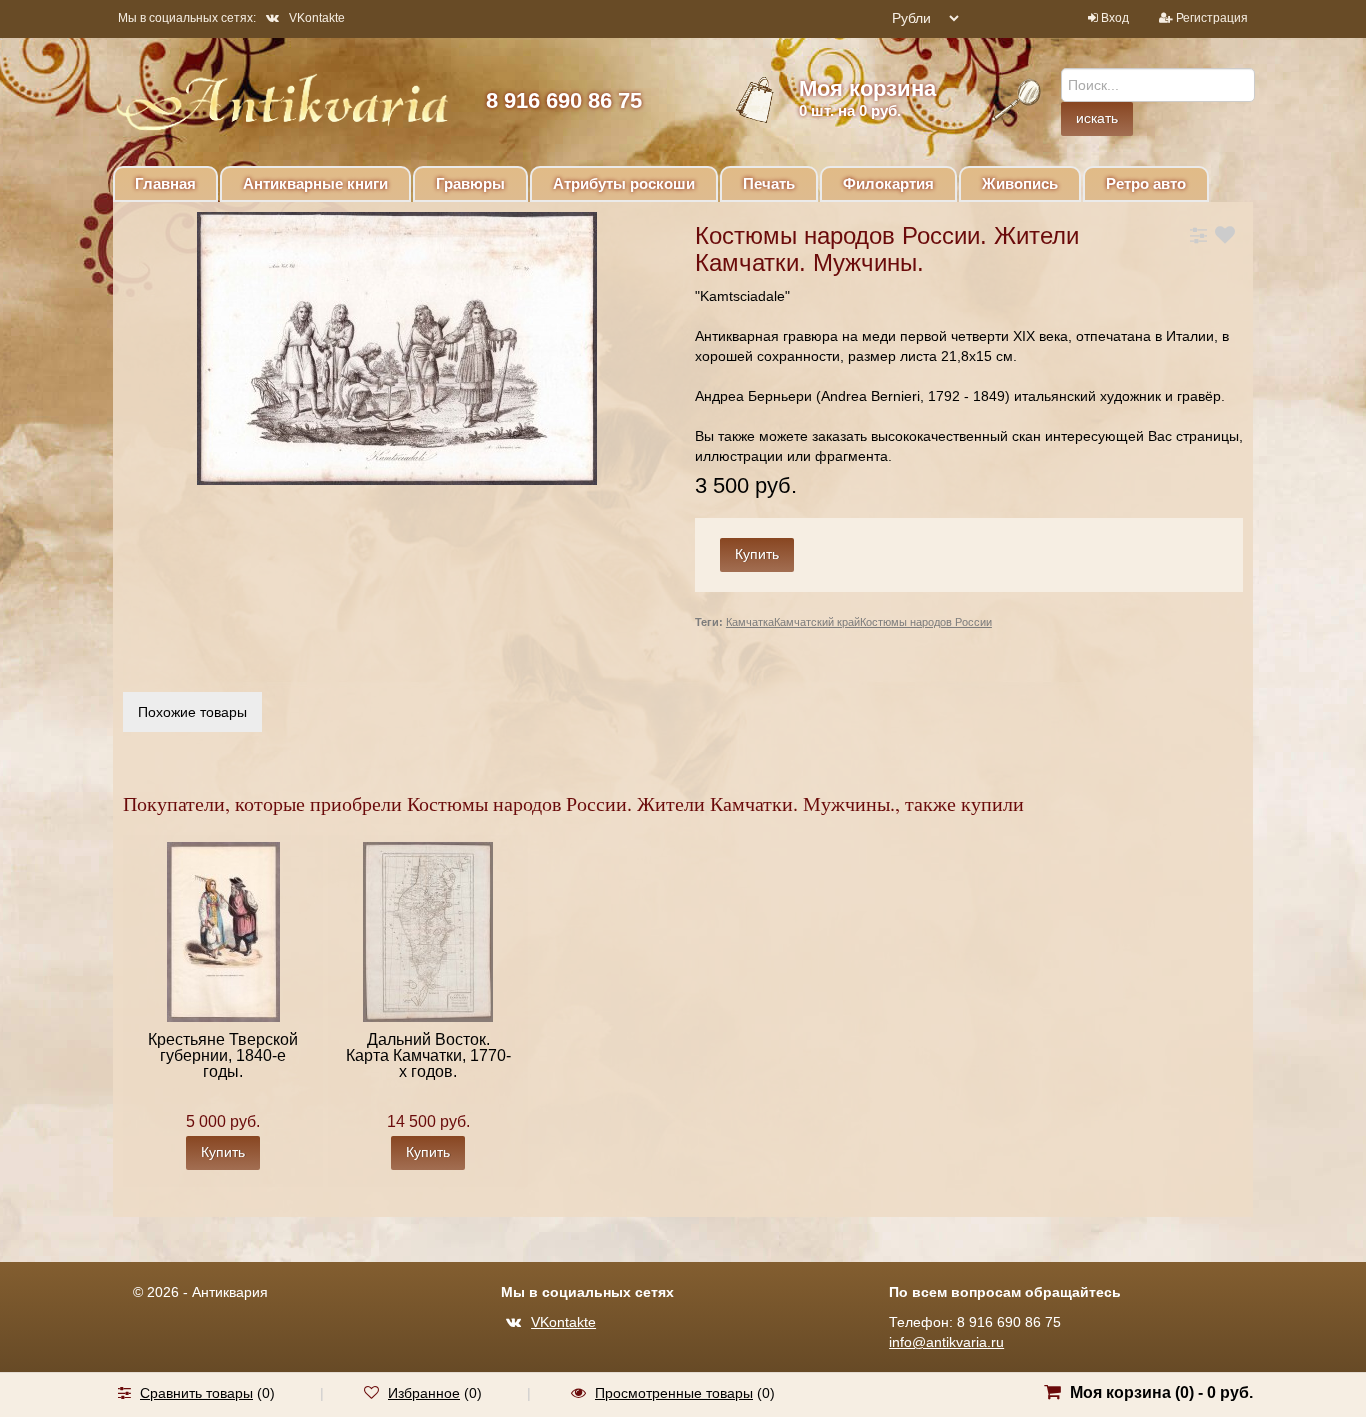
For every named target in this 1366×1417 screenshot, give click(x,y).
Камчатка (750, 622)
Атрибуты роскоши (624, 183)
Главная (165, 183)
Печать (769, 183)
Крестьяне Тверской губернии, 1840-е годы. (223, 1055)
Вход (1115, 18)
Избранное (424, 1393)
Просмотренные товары (674, 1393)
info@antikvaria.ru (946, 1342)
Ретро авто (1146, 183)
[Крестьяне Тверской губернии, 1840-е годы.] (223, 931)
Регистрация (1212, 18)
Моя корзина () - (1161, 1392)
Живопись (1020, 183)
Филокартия (888, 183)
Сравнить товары (196, 1393)
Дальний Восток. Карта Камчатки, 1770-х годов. (428, 1055)
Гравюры (470, 183)
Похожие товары (192, 712)
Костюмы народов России (926, 622)
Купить (223, 1152)
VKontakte (317, 18)
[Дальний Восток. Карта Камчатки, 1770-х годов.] (428, 931)
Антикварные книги (315, 183)
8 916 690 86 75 (564, 100)
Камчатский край (817, 622)
